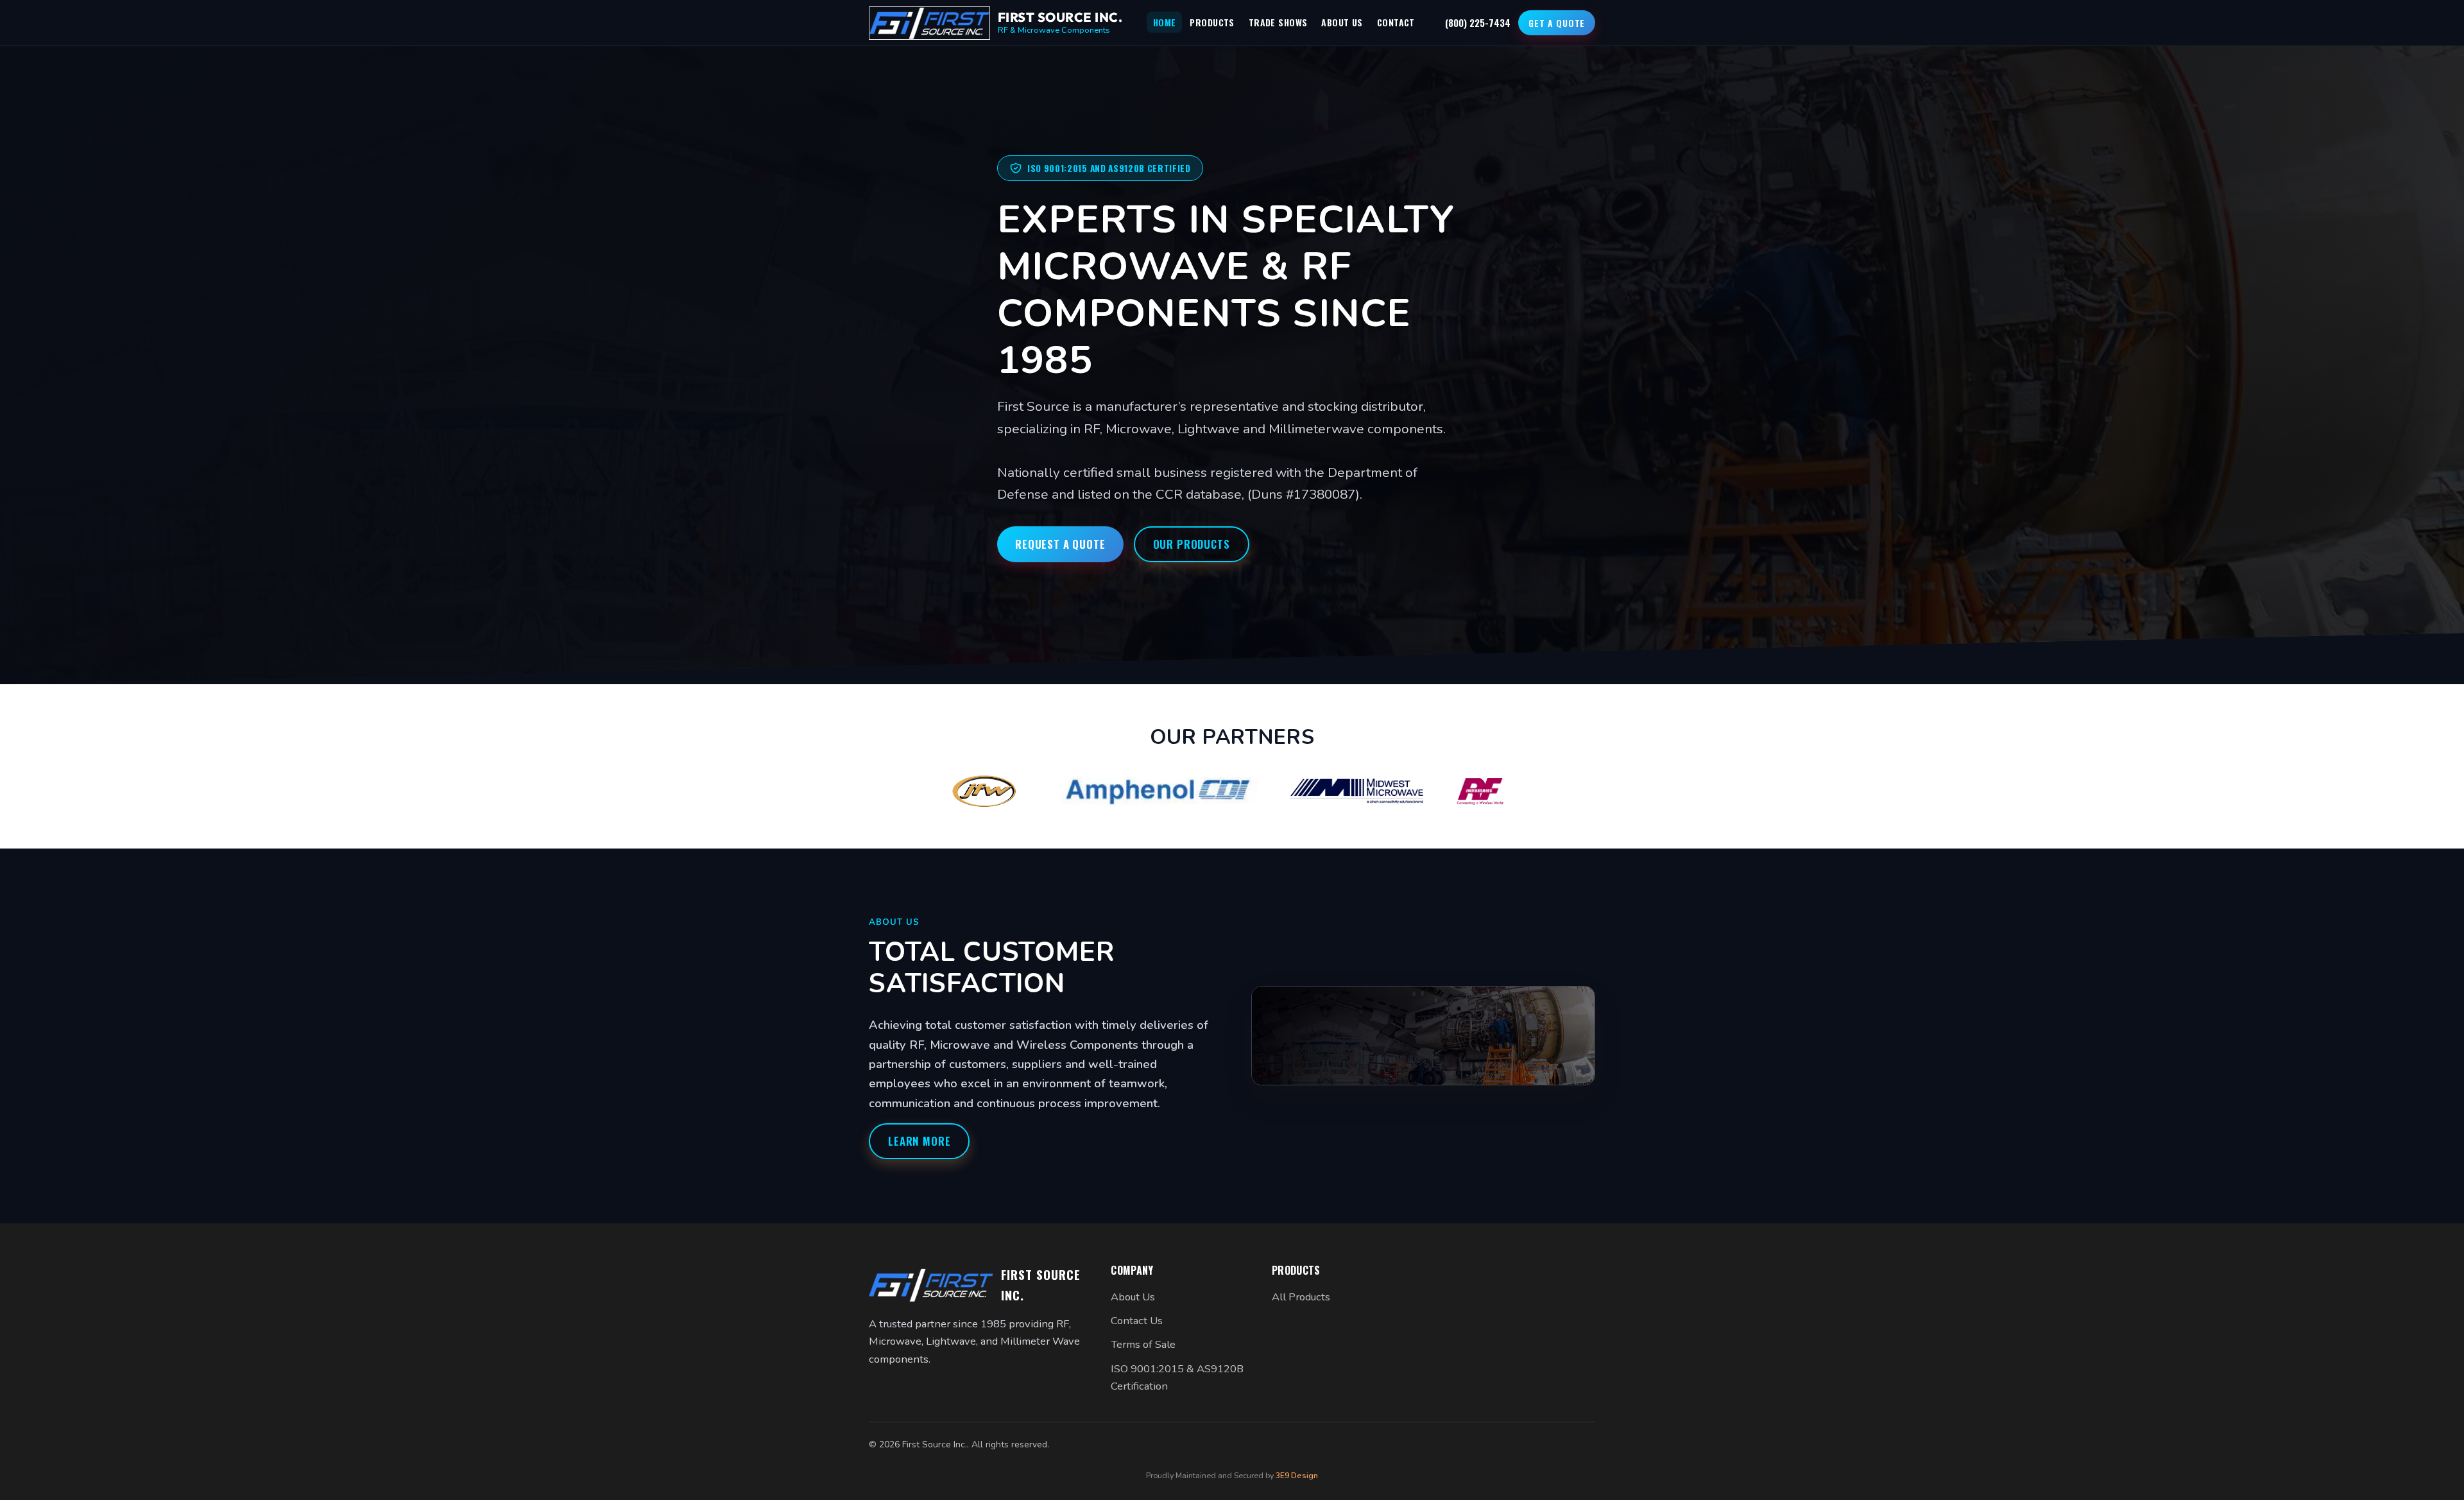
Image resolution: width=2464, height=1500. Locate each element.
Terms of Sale (1143, 1344)
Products (1212, 22)
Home (1165, 22)
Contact (1396, 22)
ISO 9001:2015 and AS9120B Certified (1109, 168)
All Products (1301, 1297)
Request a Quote (1060, 544)
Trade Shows (1278, 22)
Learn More (919, 1141)
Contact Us (1137, 1321)
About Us (1342, 22)
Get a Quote (1557, 23)
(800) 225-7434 (1478, 22)
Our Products (1192, 544)
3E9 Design (1297, 1475)
